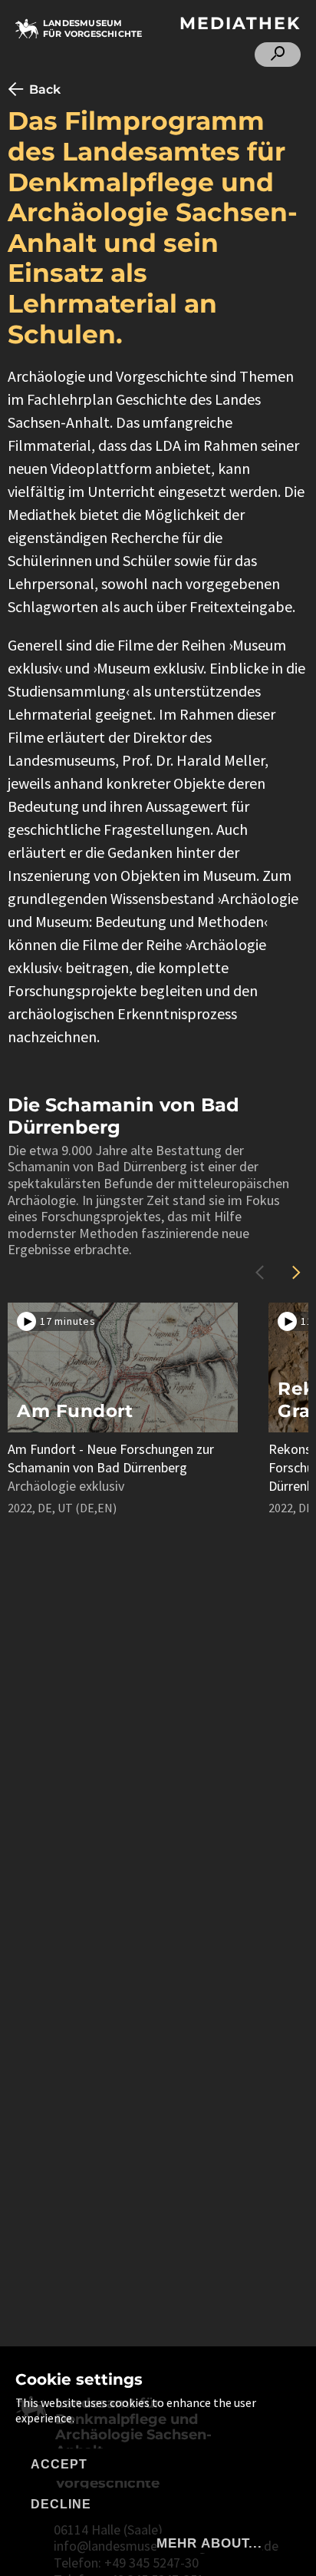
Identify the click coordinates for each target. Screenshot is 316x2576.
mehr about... (209, 2543)
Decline (61, 2504)
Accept (59, 2464)
